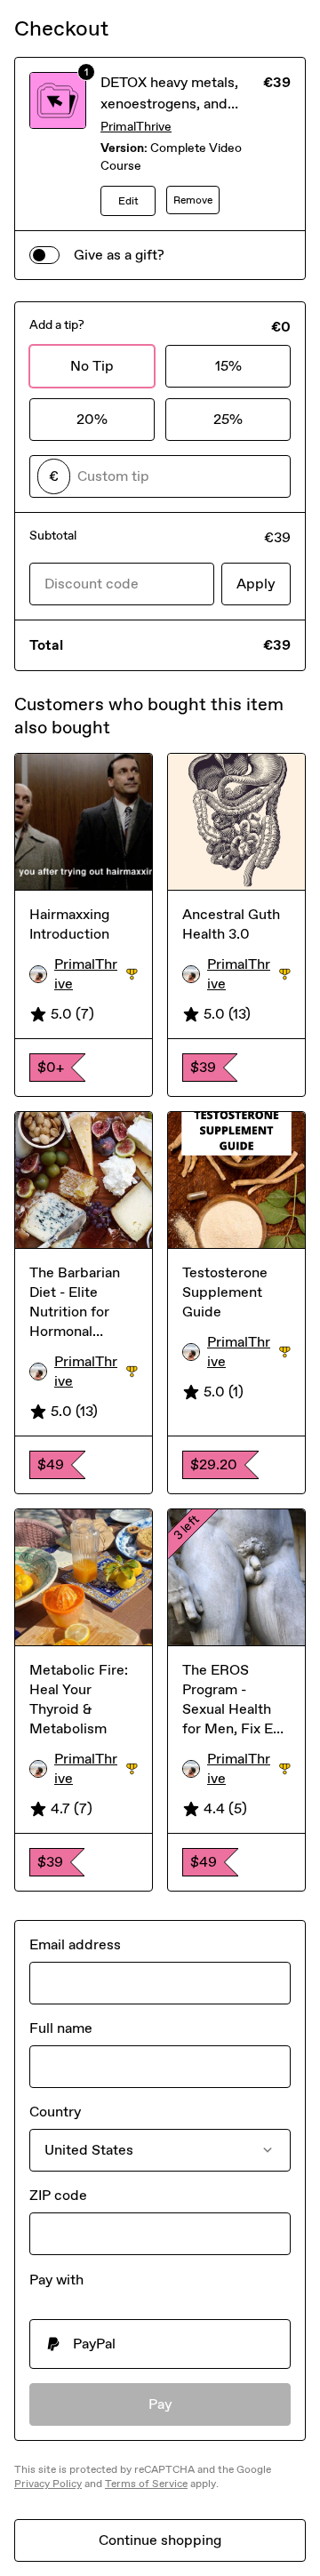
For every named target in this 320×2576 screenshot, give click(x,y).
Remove (193, 200)
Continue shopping (160, 2540)
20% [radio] (92, 419)
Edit (128, 201)
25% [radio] (228, 419)
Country (55, 2112)
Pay (160, 2404)
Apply (256, 584)
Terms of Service (146, 2484)
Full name (61, 2028)
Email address (75, 1944)
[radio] (160, 2344)
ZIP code (58, 2195)
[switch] (44, 255)
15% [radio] (228, 366)
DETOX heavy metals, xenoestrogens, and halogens (169, 104)
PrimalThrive (136, 127)
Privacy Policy (48, 2484)
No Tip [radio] (92, 366)
